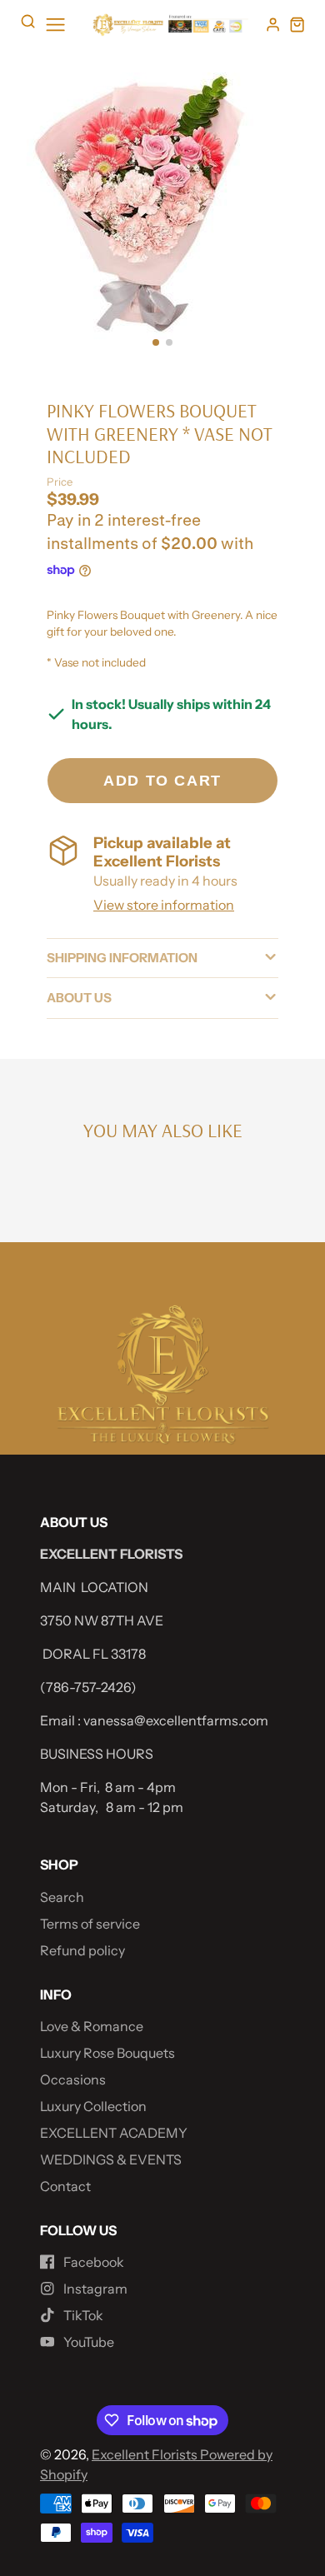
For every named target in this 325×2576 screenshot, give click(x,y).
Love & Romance (92, 2026)
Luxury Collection (93, 2106)
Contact (65, 2186)
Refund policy (82, 1950)
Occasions (73, 2079)
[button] (156, 342)
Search (62, 1897)
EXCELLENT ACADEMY (114, 2133)
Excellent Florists (146, 2454)
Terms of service (90, 1924)
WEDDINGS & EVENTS (111, 2159)
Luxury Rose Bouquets (107, 2053)
